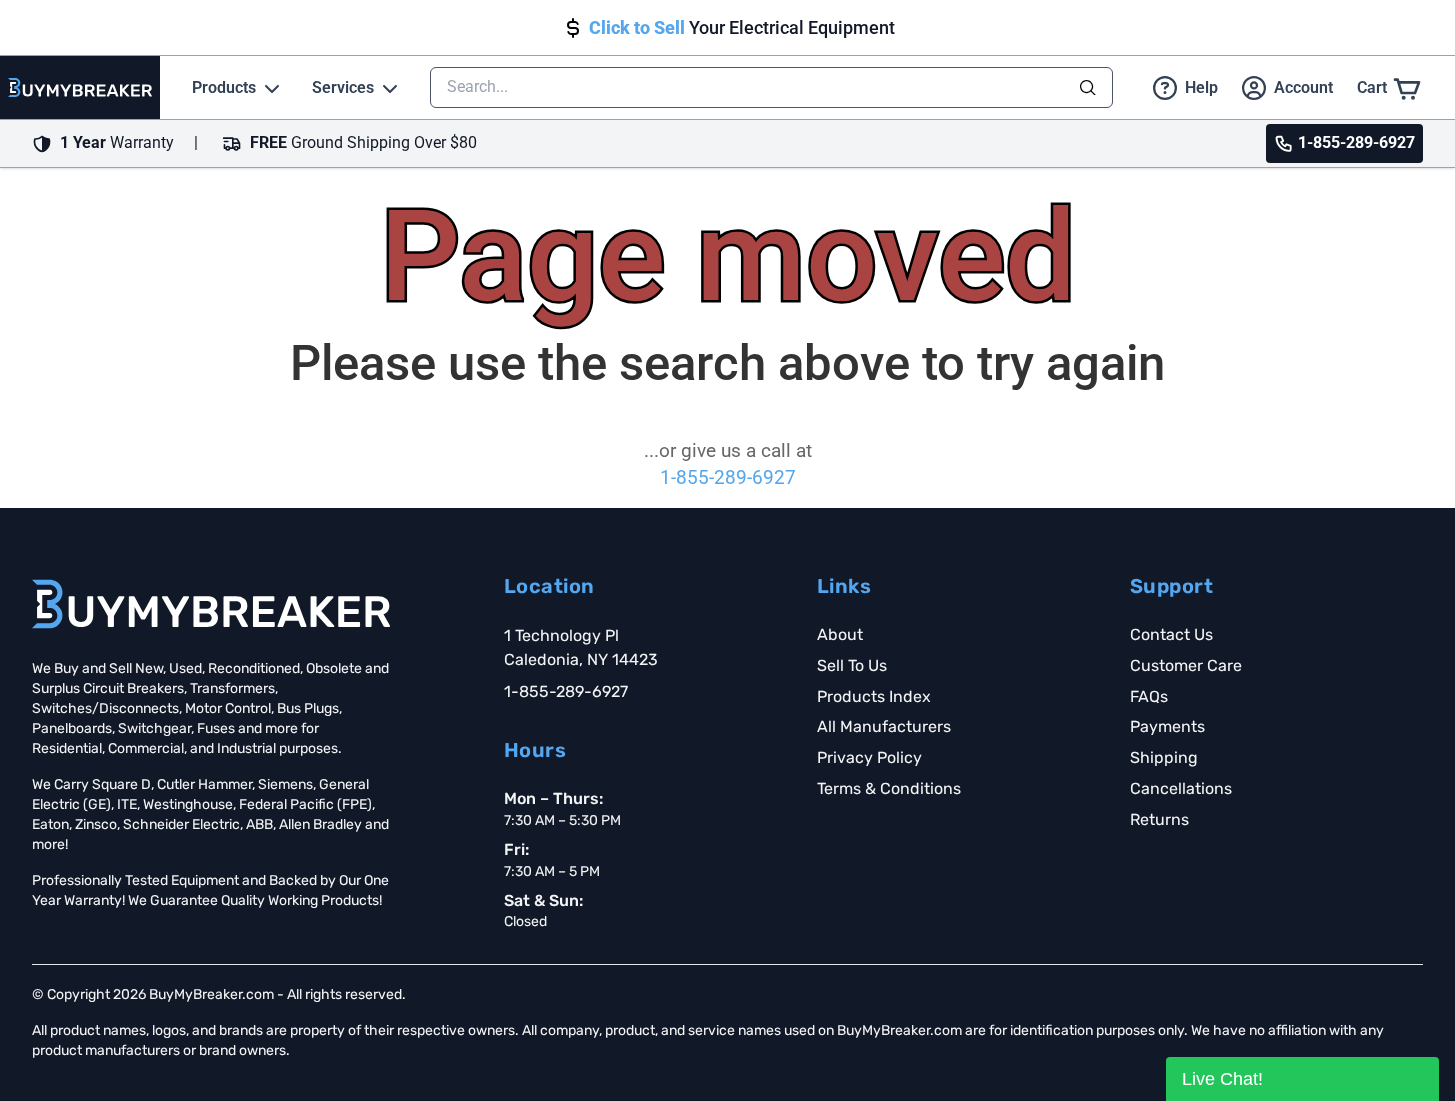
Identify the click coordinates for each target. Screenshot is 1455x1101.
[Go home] (211, 604)
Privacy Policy (869, 757)
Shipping (1164, 757)
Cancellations (1181, 788)
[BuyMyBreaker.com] (80, 87)
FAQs (1149, 696)
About (840, 634)
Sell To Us (852, 665)
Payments (1167, 726)
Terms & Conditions (889, 788)
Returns (1159, 819)
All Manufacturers (884, 726)
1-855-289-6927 (728, 478)
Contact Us (1171, 634)
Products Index (874, 696)
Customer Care (1186, 665)
